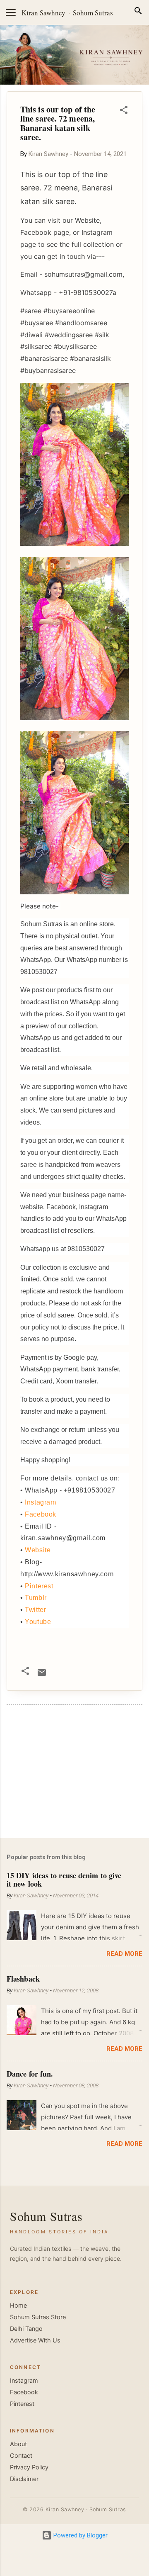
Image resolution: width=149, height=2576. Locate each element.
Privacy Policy (29, 2467)
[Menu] (11, 12)
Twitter (35, 1610)
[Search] (138, 12)
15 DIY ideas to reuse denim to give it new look (64, 1880)
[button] (124, 111)
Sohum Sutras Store (38, 2317)
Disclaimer (24, 2479)
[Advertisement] (74, 1773)
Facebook (41, 1514)
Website (38, 1550)
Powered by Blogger (80, 2535)
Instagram (40, 1502)
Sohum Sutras (93, 13)
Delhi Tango (26, 2329)
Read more (124, 1954)
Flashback (23, 1979)
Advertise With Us (35, 2340)
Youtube (38, 1622)
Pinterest (39, 1586)
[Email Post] (42, 1675)
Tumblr (36, 1598)
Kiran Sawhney (43, 13)
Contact (21, 2456)
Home (18, 2306)
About (18, 2444)
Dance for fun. (30, 2074)
